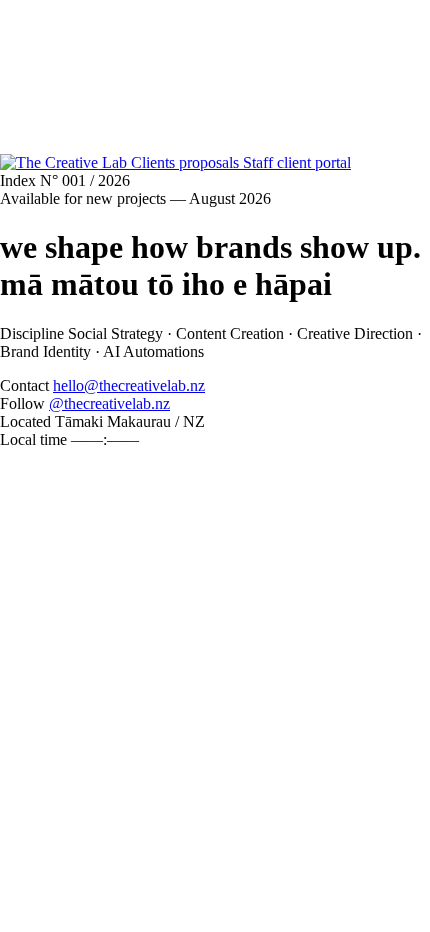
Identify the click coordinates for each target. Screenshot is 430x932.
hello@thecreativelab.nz (129, 385)
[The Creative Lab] (65, 162)
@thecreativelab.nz (109, 403)
